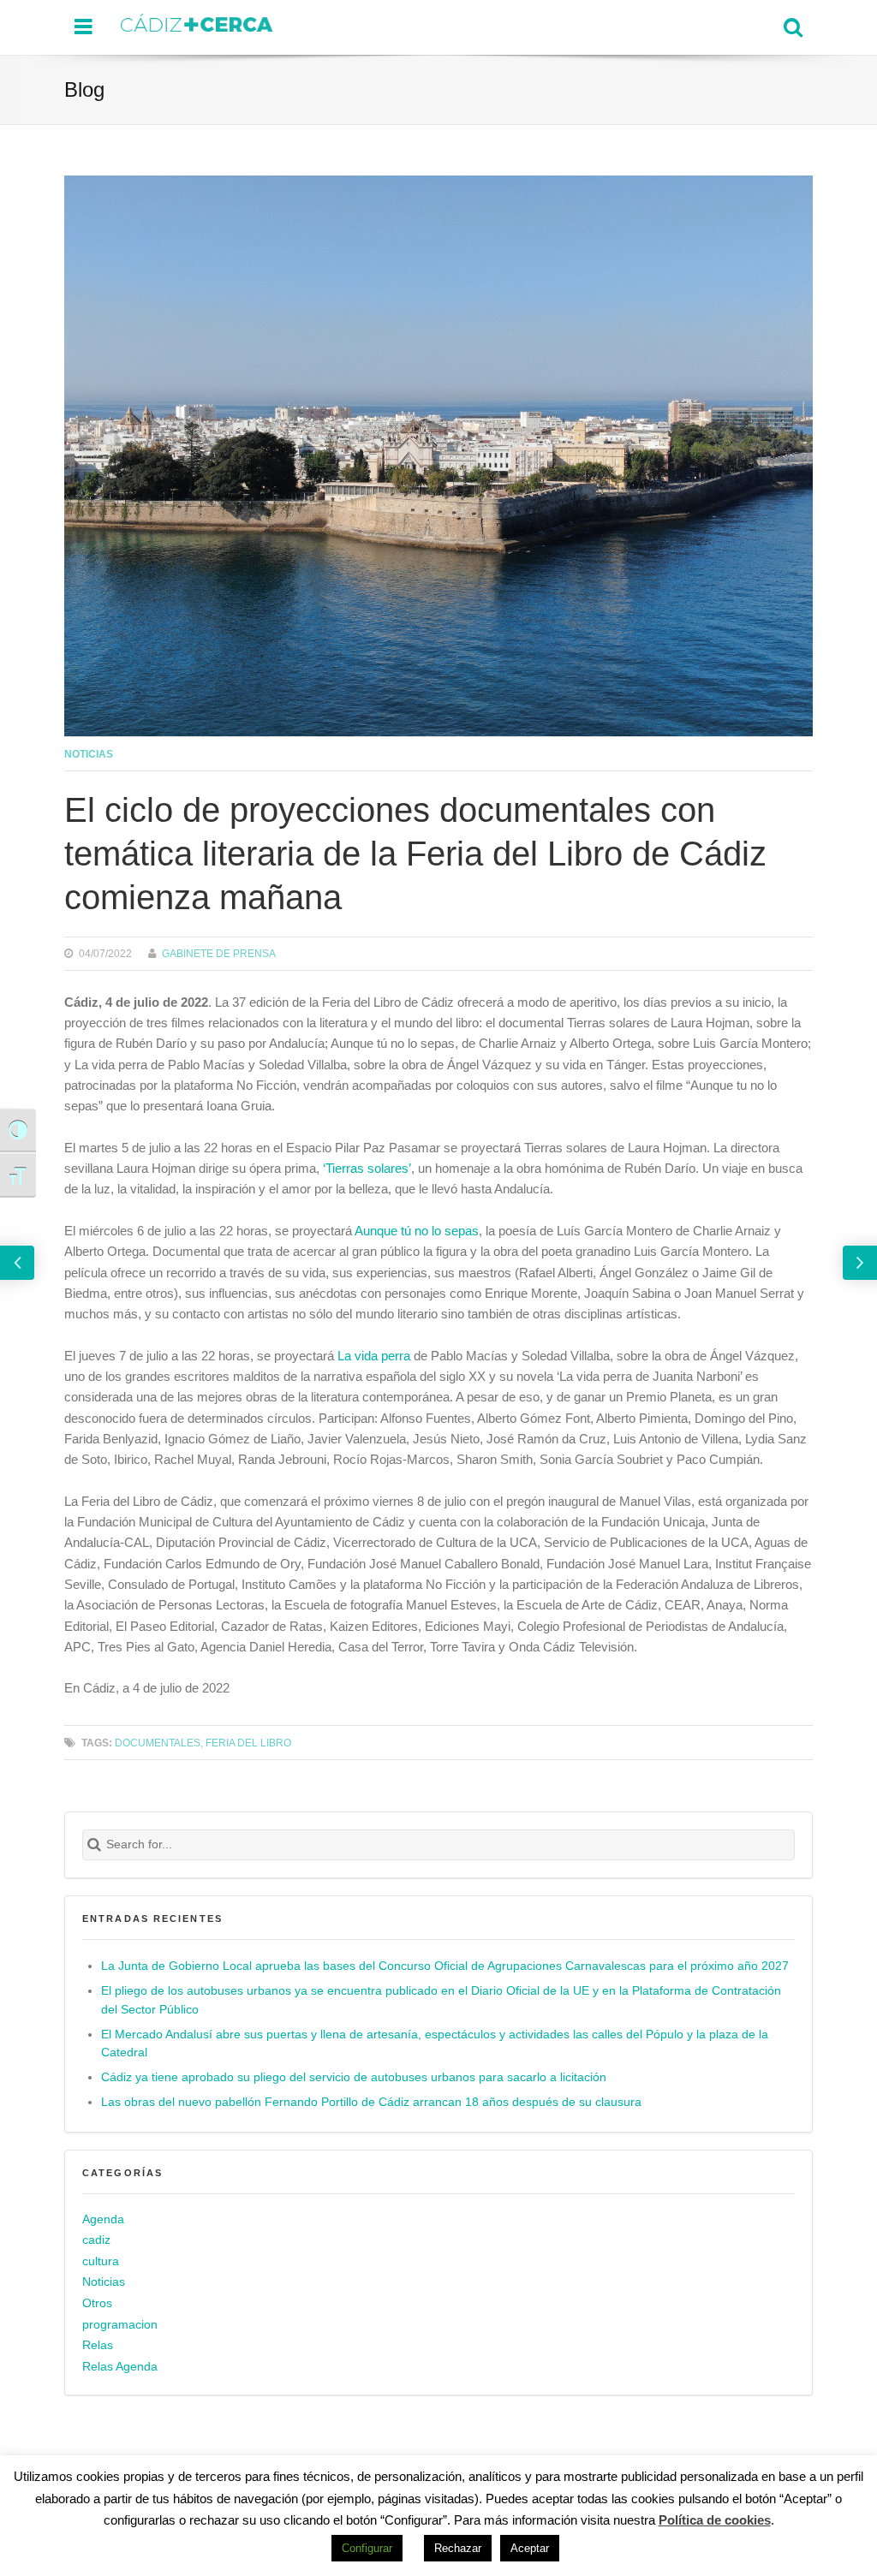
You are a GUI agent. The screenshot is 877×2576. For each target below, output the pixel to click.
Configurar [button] (367, 2548)
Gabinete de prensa (219, 953)
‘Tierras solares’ (367, 1168)
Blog (84, 89)
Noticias (89, 754)
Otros (97, 2303)
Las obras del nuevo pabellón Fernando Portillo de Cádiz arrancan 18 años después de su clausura (371, 2102)
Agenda (103, 2219)
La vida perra (374, 1356)
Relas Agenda (120, 2367)
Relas (98, 2345)
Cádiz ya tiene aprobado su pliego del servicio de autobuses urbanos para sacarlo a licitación (354, 2077)
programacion (120, 2325)
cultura (101, 2261)
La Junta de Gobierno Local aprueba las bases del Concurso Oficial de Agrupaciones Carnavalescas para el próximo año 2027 (445, 1966)
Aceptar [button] (530, 2548)
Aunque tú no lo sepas (417, 1231)
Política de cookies (715, 2520)
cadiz (96, 2240)
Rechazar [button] (458, 2548)
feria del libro (248, 1743)
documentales (158, 1743)
